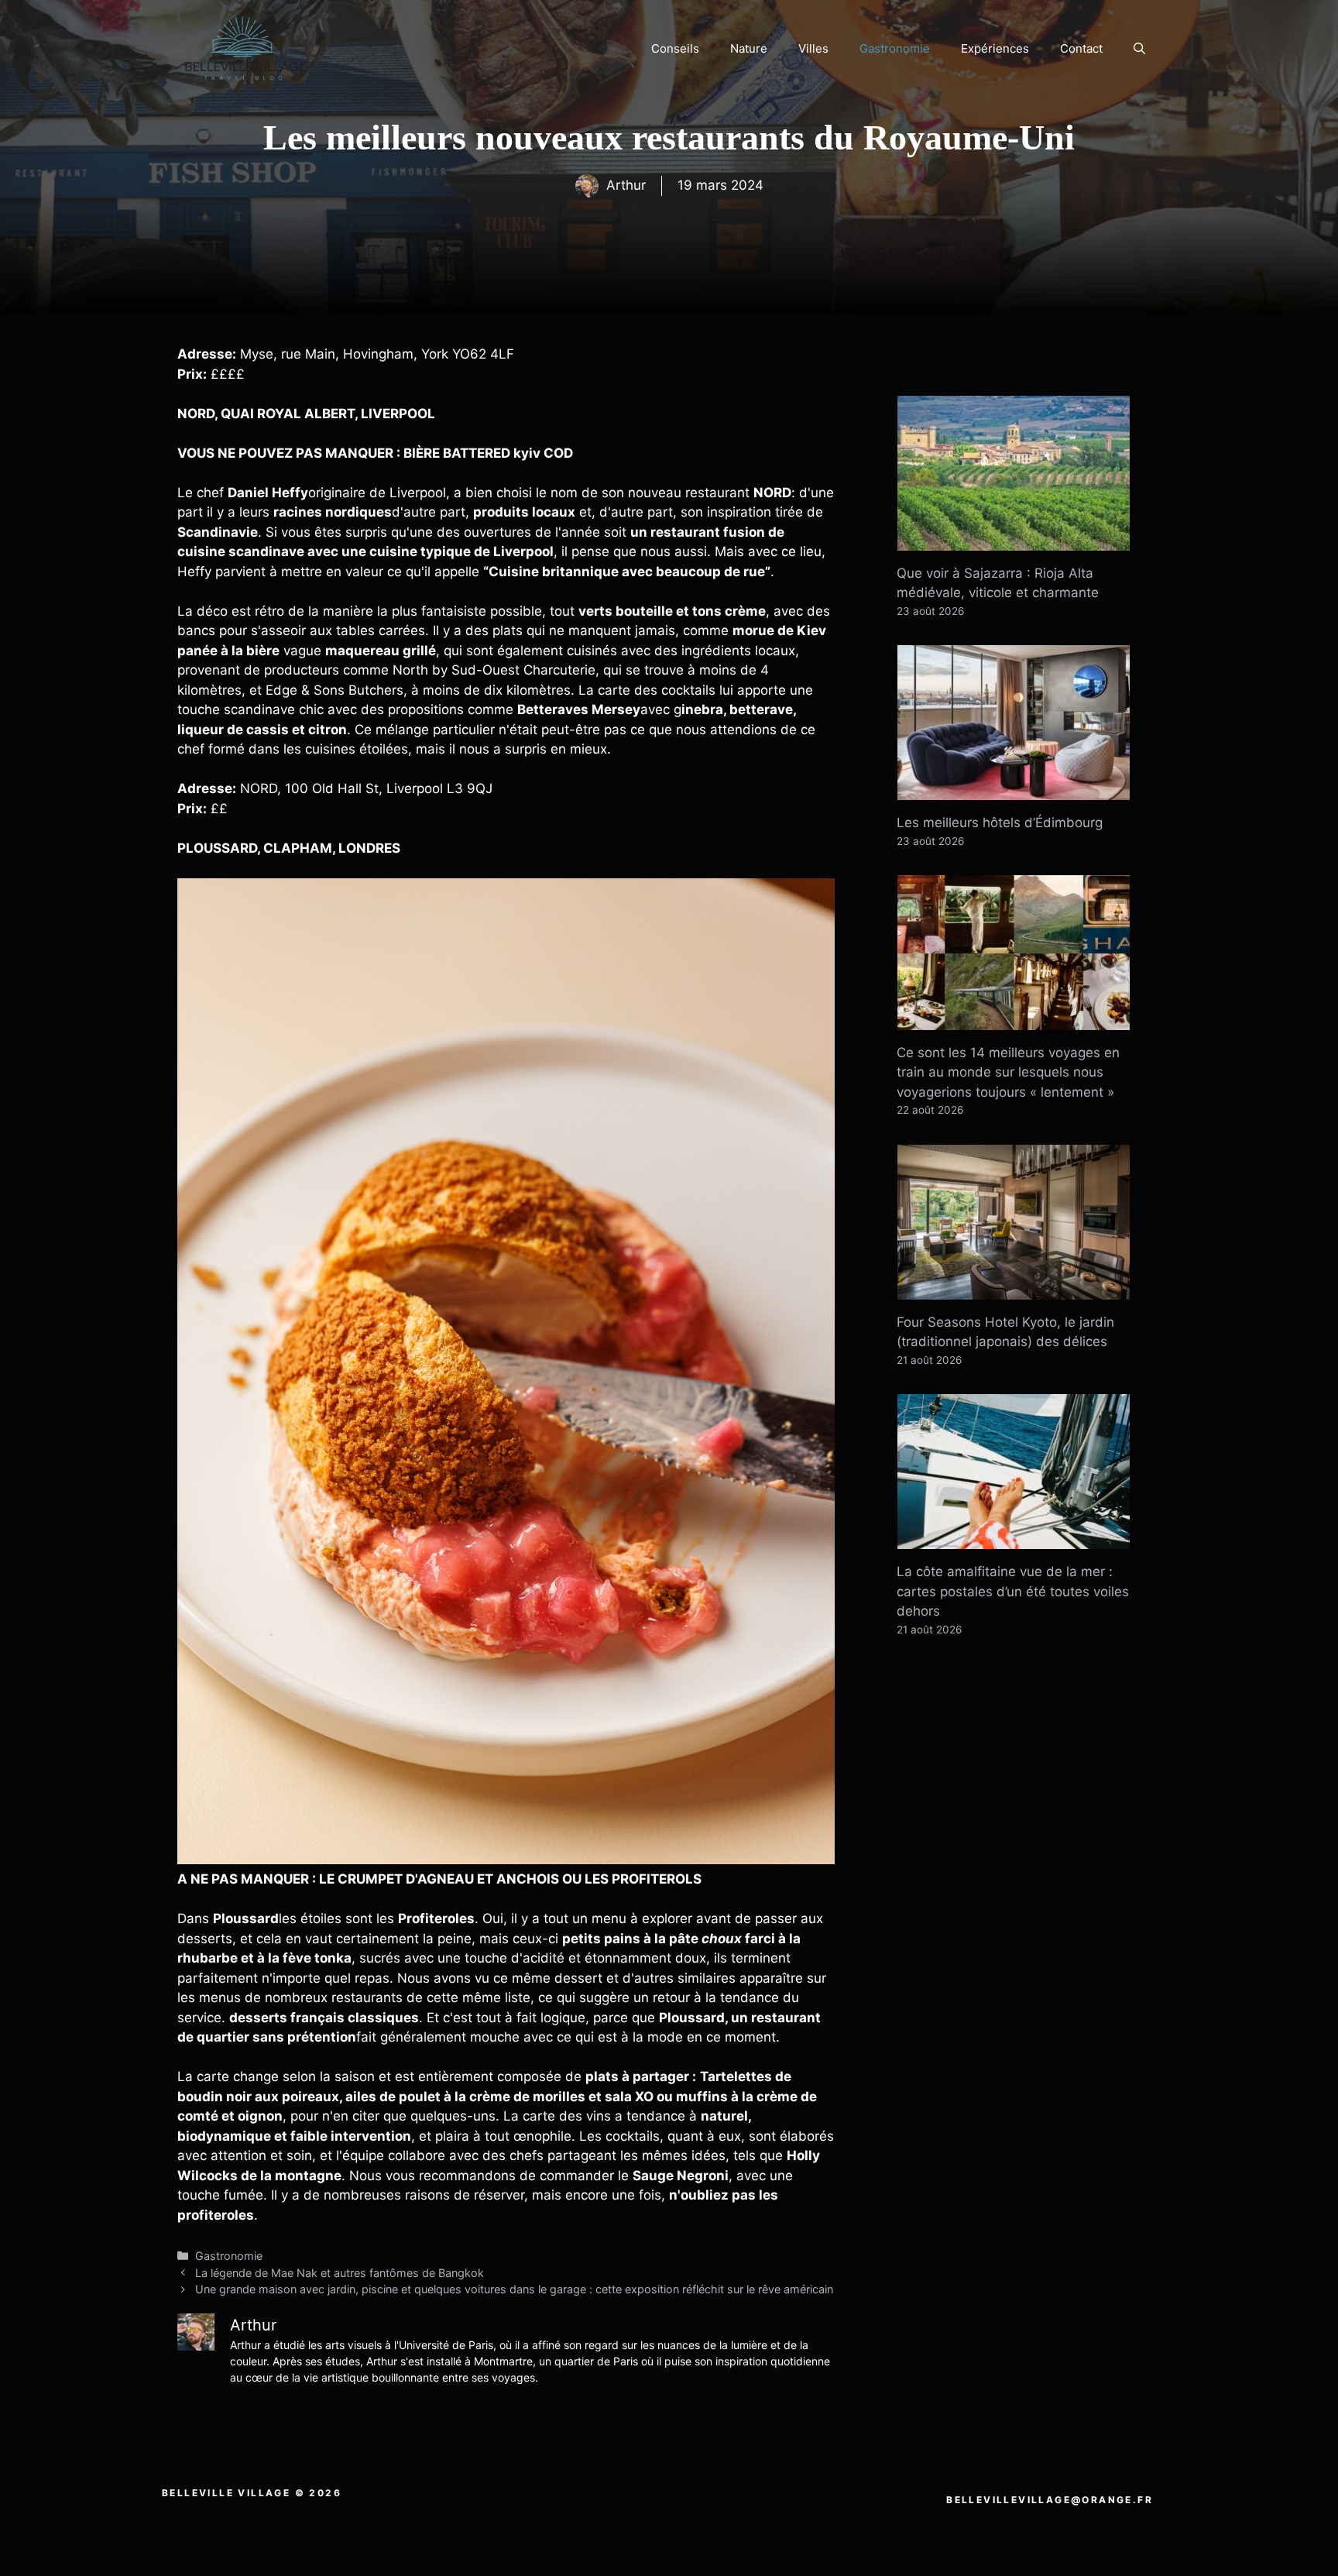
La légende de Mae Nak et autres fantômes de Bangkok (340, 2273)
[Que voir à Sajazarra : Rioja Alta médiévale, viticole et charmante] (1014, 540)
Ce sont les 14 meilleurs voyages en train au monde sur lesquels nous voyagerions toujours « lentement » (1008, 1072)
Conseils (675, 48)
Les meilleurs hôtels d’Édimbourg (1000, 823)
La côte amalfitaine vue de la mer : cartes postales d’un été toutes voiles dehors (1013, 1591)
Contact (1081, 48)
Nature (749, 48)
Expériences (995, 48)
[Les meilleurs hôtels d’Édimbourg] (1014, 790)
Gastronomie (895, 48)
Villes (813, 48)
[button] (1139, 49)
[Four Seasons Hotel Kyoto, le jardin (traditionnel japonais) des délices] (1014, 1289)
